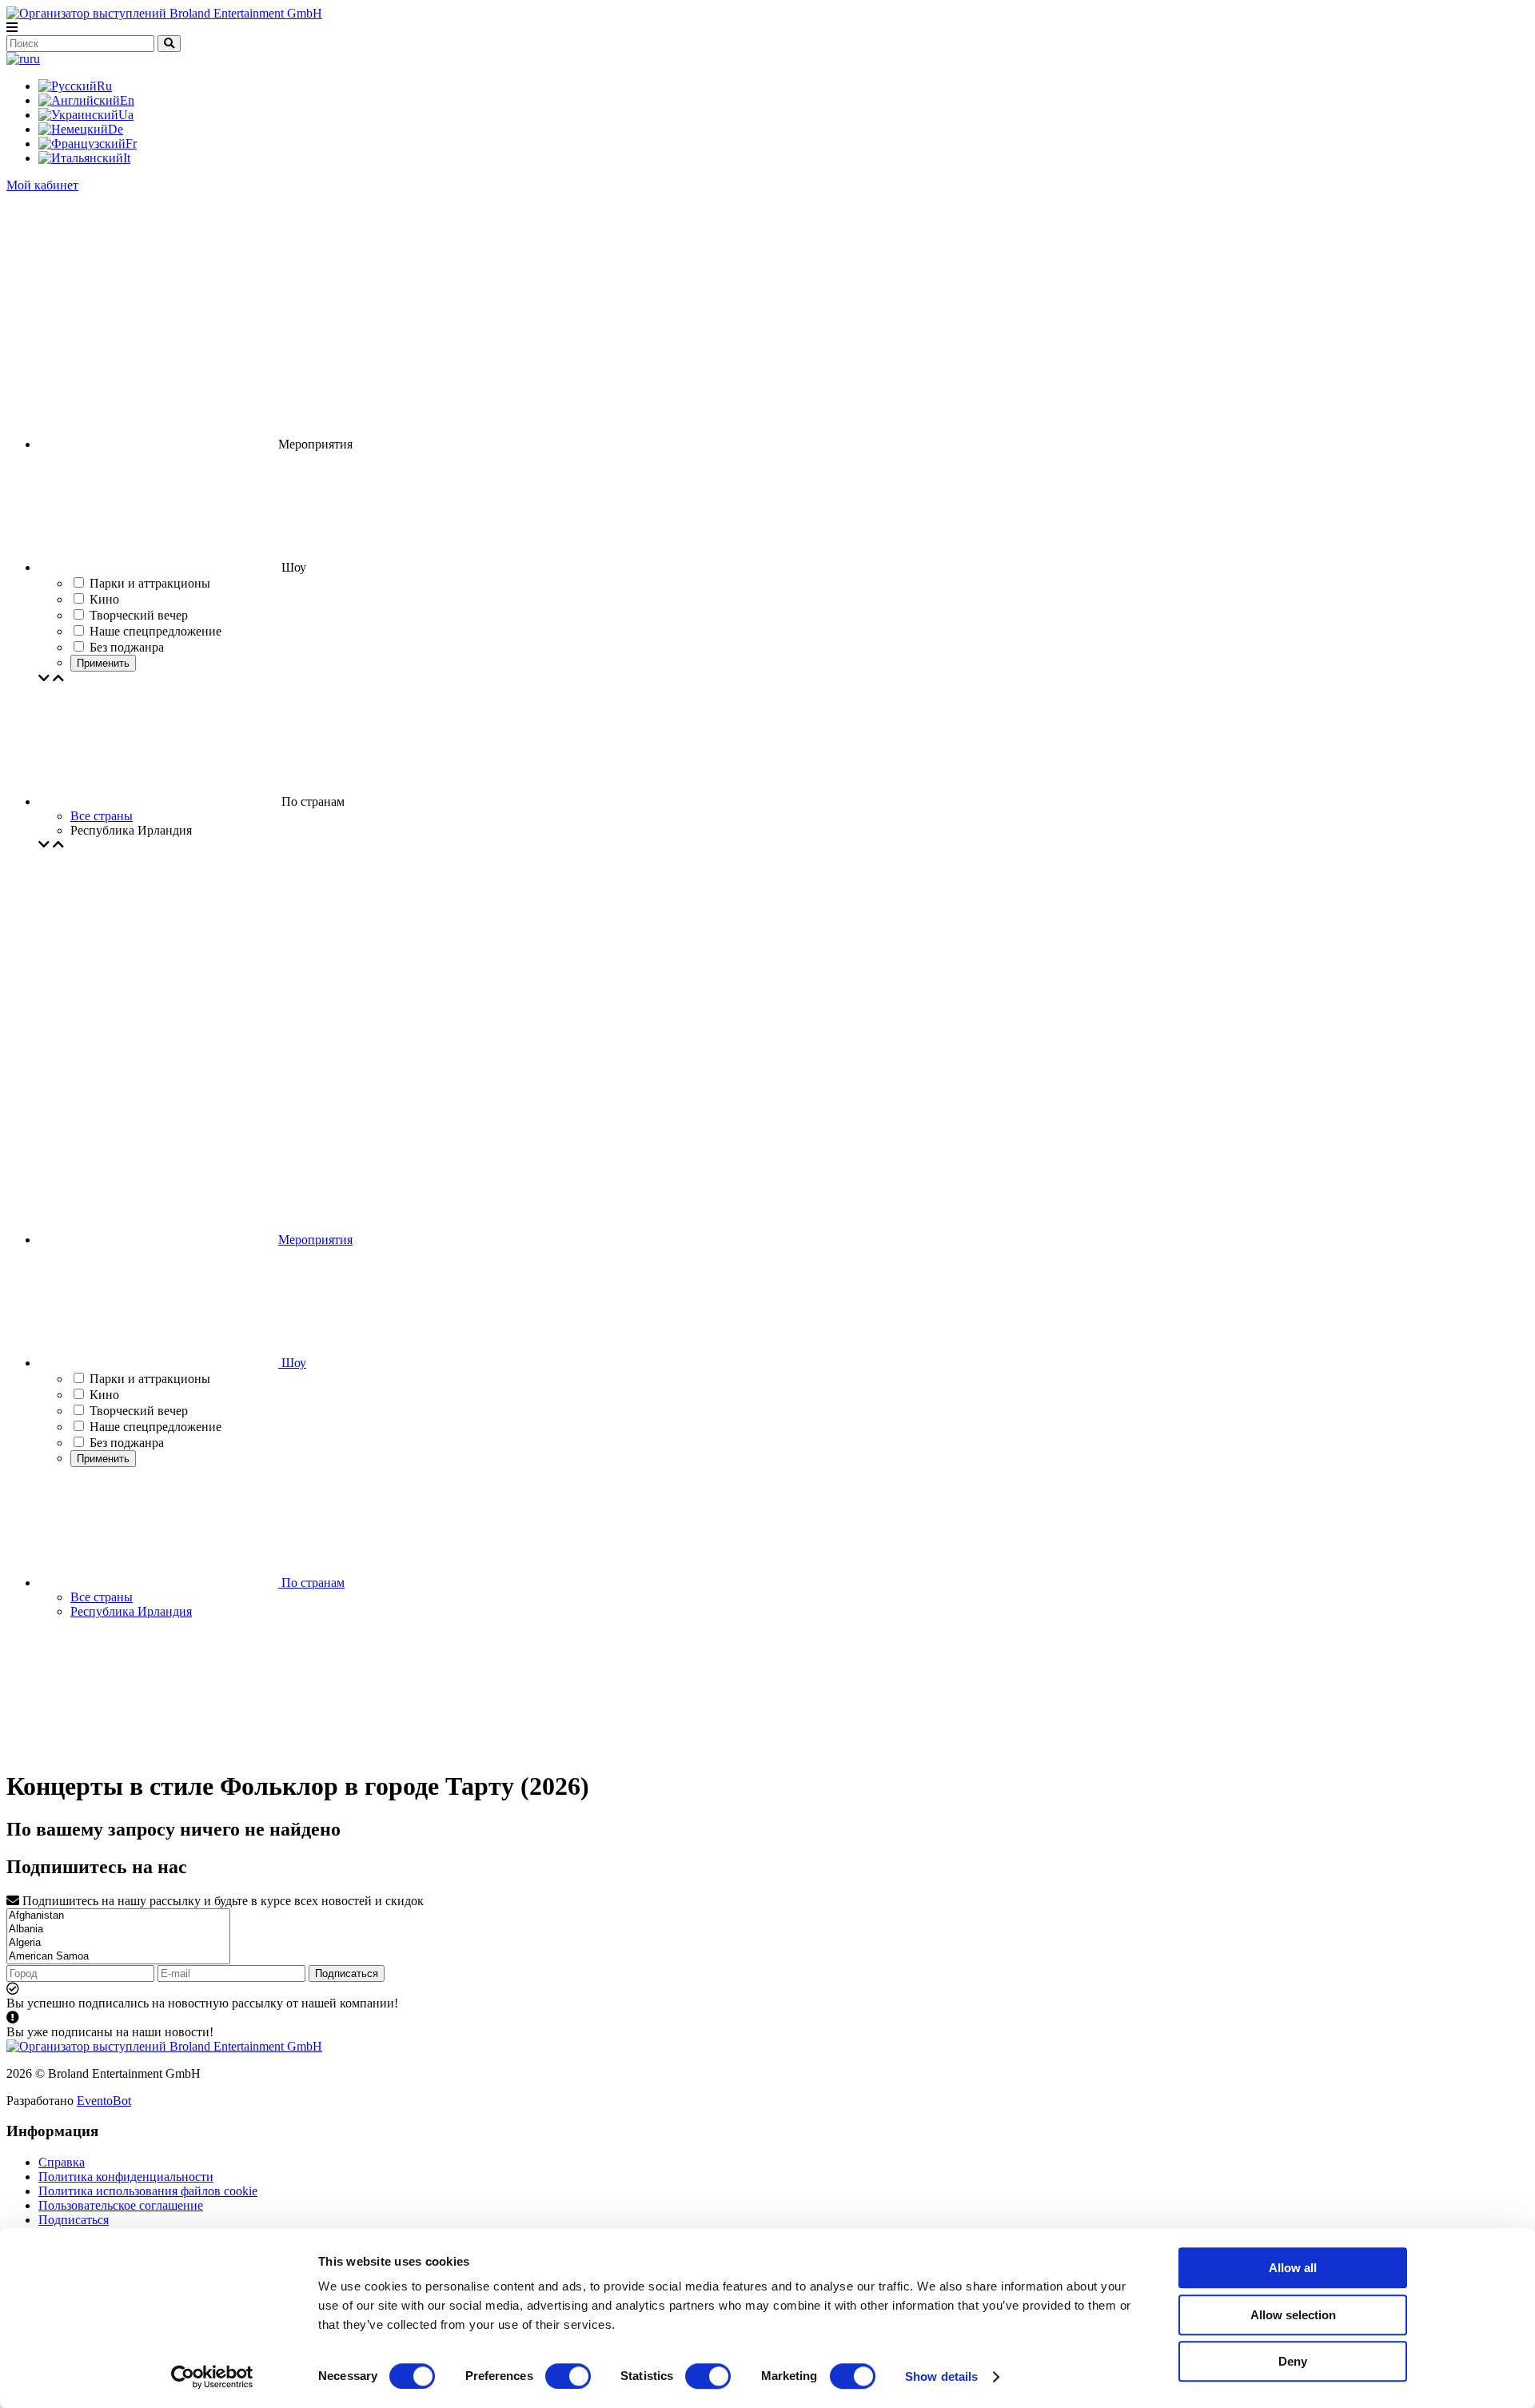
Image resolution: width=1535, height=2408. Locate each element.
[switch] (568, 2376)
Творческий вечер (139, 1411)
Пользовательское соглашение (121, 2205)
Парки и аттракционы (150, 1379)
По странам (311, 1583)
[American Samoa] (118, 1957)
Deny (1293, 2361)
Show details (941, 2376)
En (127, 100)
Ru (104, 86)
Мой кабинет (42, 185)
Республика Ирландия (131, 1611)
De (116, 129)
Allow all (1293, 2268)
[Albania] (118, 1930)
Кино (104, 1395)
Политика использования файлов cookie (148, 2191)
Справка (62, 2162)
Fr (131, 144)
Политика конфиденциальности (126, 2177)
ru (35, 59)
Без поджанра (127, 1443)
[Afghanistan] (118, 1916)
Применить (103, 663)
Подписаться (347, 1973)
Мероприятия (315, 1240)
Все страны (102, 816)
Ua (126, 115)
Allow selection (1293, 2315)
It (127, 158)
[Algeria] (118, 1943)
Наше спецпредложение (155, 1427)
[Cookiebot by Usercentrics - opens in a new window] (212, 2377)
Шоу (292, 1363)
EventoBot (104, 2101)
